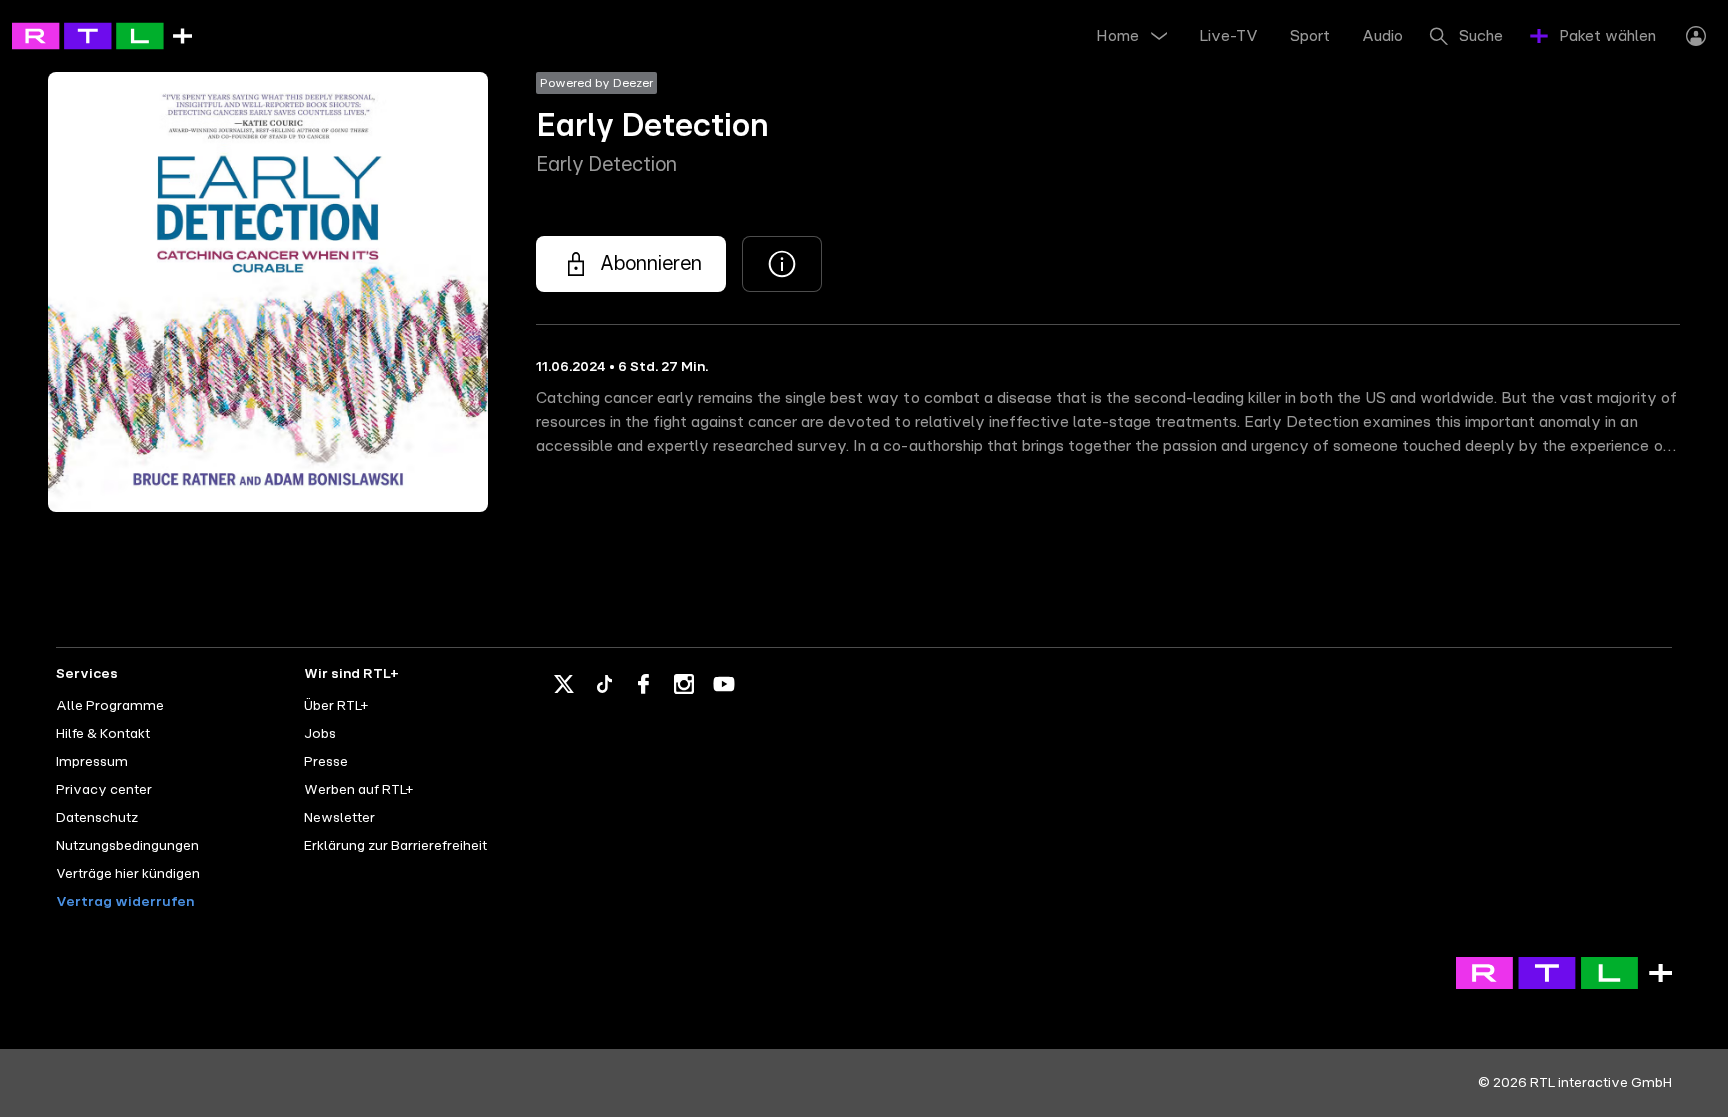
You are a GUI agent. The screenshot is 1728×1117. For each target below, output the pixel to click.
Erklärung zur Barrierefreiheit (395, 846)
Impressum (92, 762)
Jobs (320, 734)
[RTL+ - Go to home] (102, 35)
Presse (326, 762)
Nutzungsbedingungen (127, 846)
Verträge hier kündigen (128, 874)
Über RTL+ (336, 706)
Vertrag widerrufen (125, 902)
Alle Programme (110, 706)
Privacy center (104, 790)
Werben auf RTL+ (358, 790)
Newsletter (339, 818)
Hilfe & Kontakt (103, 734)
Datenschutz (97, 818)
